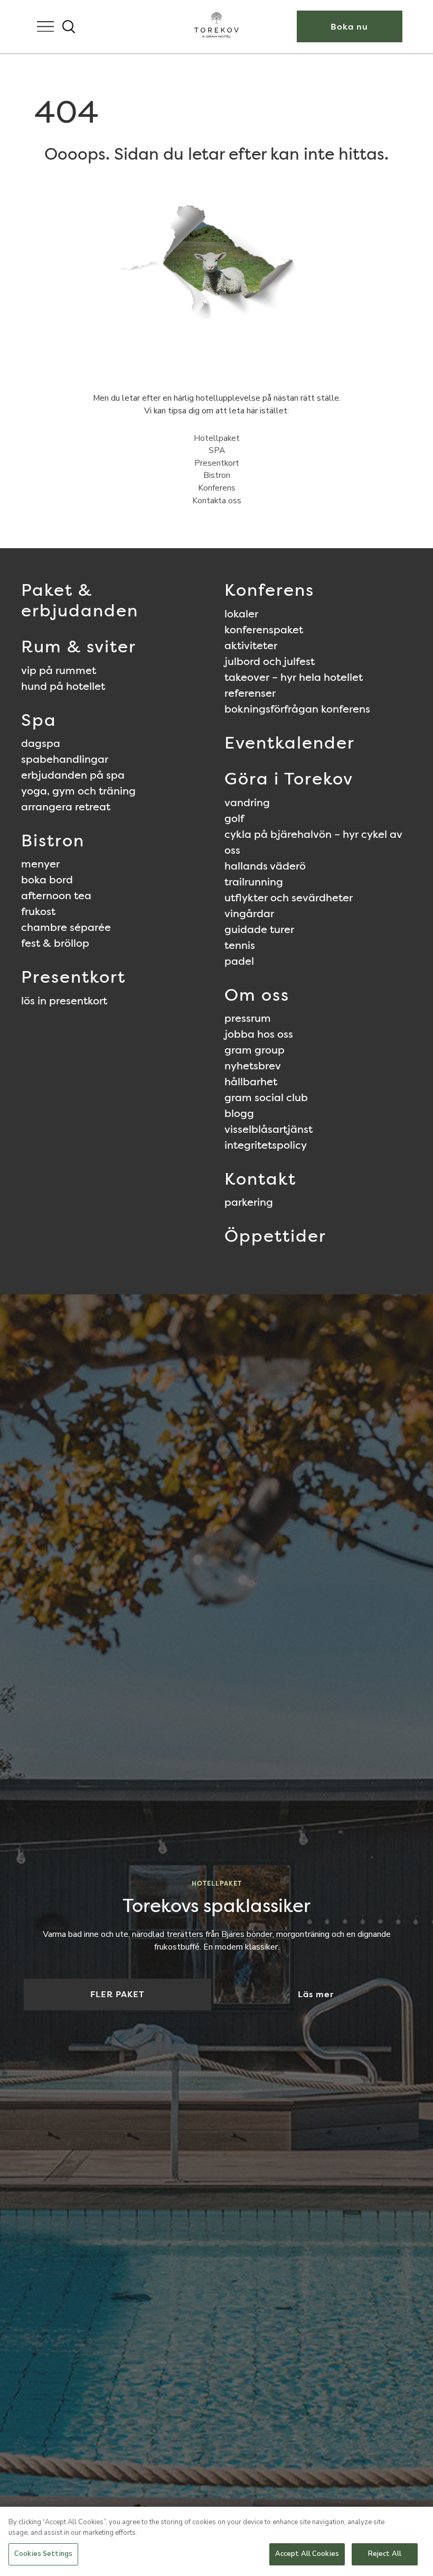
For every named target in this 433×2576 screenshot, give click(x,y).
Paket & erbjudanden (80, 600)
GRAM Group (255, 1050)
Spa (39, 720)
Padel (239, 961)
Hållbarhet (251, 1082)
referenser (250, 693)
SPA (217, 450)
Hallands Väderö (265, 866)
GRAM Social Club (266, 1097)
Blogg (239, 1113)
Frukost (38, 911)
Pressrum (248, 1018)
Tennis (240, 945)
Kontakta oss (217, 501)
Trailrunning (254, 882)
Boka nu (349, 27)
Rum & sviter (79, 646)
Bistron (217, 475)
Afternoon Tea (56, 895)
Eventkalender (290, 742)
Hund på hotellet (63, 686)
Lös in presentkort (64, 1001)
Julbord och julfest (270, 661)
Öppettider (275, 1236)
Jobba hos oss (259, 1034)
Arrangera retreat (66, 807)
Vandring (247, 802)
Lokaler (241, 614)
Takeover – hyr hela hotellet (294, 677)
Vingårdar (249, 913)
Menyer (40, 864)
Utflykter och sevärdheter (289, 898)
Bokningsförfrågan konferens (297, 709)
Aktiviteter (251, 645)
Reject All (385, 2554)
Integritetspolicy (266, 1145)
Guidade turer (259, 929)
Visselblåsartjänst (269, 1129)
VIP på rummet (59, 670)
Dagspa (41, 743)
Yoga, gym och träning (78, 791)
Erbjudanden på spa (73, 775)
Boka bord (47, 880)
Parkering (249, 1202)
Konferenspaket (264, 630)
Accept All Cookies (307, 2554)
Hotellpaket (217, 438)
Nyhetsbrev (253, 1066)
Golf (234, 818)
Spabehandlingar (65, 759)
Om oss (257, 995)
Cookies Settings (43, 2554)
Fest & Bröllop (55, 943)
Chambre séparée (66, 927)
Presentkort (217, 463)
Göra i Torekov (289, 778)
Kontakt (260, 1179)
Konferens (217, 488)
